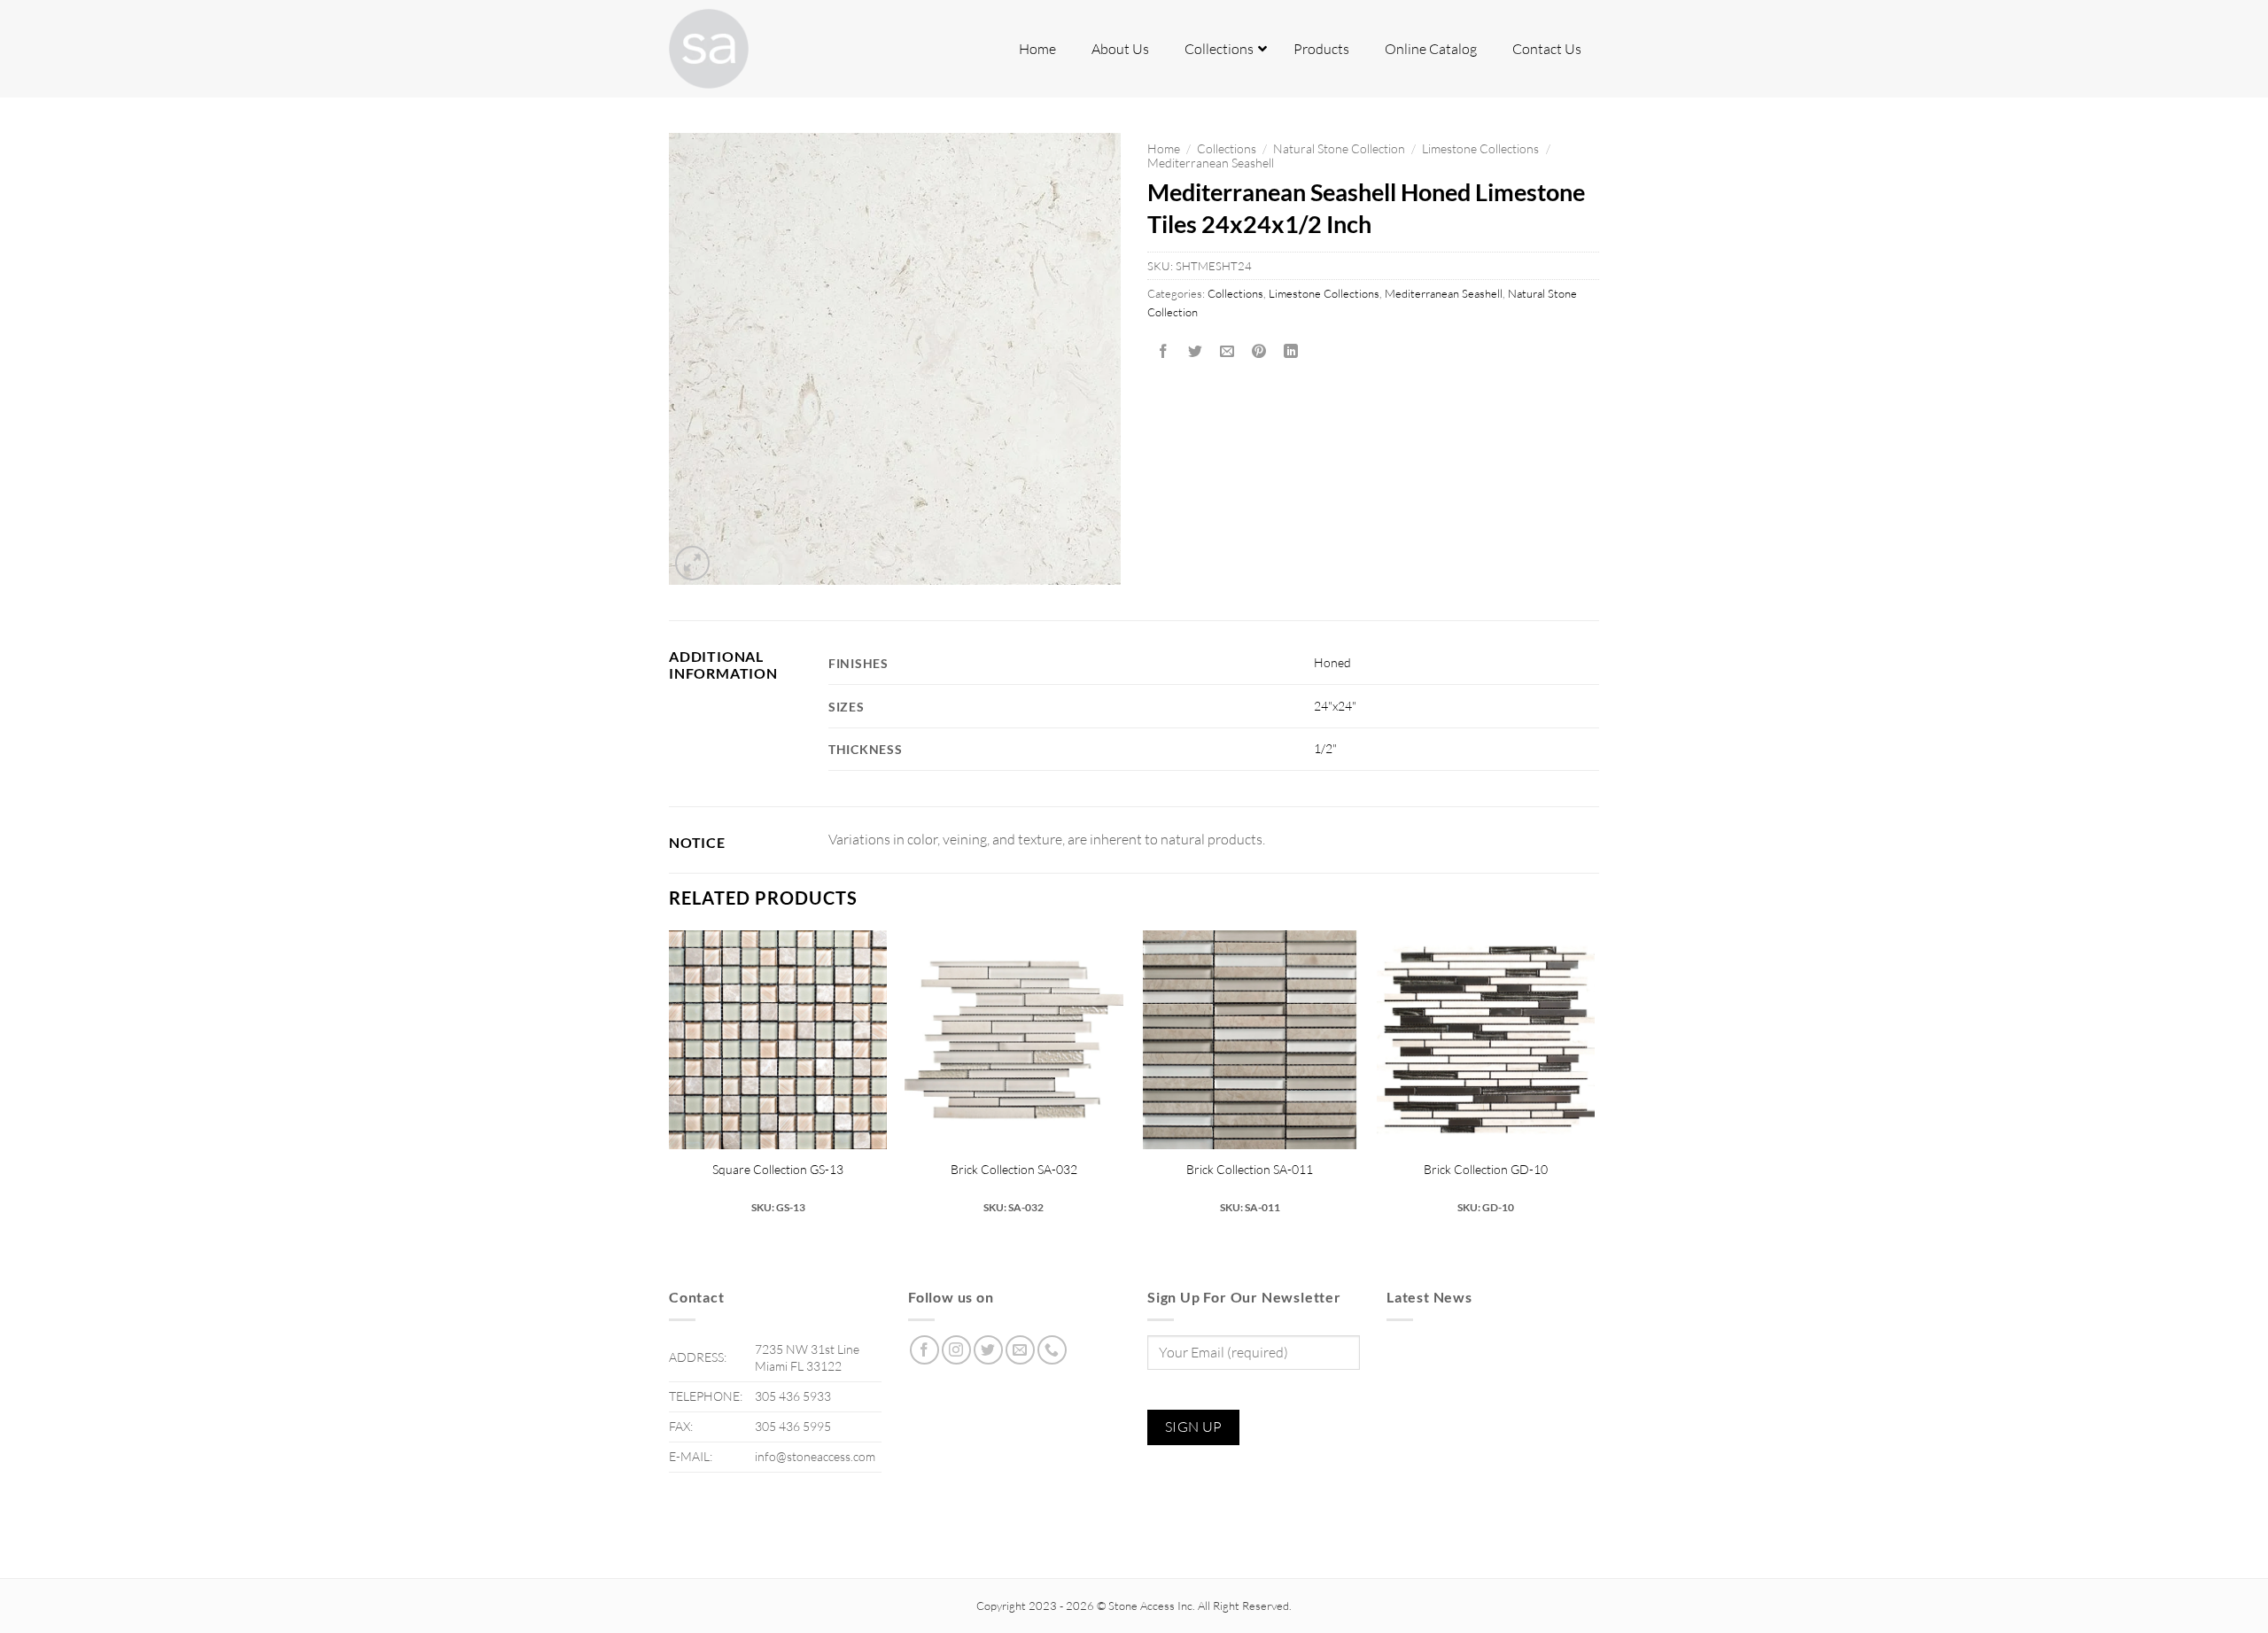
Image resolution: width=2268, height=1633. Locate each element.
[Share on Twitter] (1196, 351)
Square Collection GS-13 (778, 1169)
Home (1164, 148)
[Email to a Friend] (1227, 351)
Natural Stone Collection (1339, 148)
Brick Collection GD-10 (1486, 1169)
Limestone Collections (1480, 148)
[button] (692, 563)
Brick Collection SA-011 (1250, 1169)
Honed (1332, 662)
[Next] (1594, 1080)
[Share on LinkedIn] (1291, 351)
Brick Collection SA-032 (1014, 1169)
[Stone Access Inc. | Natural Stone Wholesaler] (757, 49)
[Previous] (670, 1080)
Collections (1227, 148)
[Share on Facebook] (1164, 351)
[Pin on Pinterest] (1259, 351)
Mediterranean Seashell (1211, 163)
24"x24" (1335, 706)
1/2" (1325, 748)
